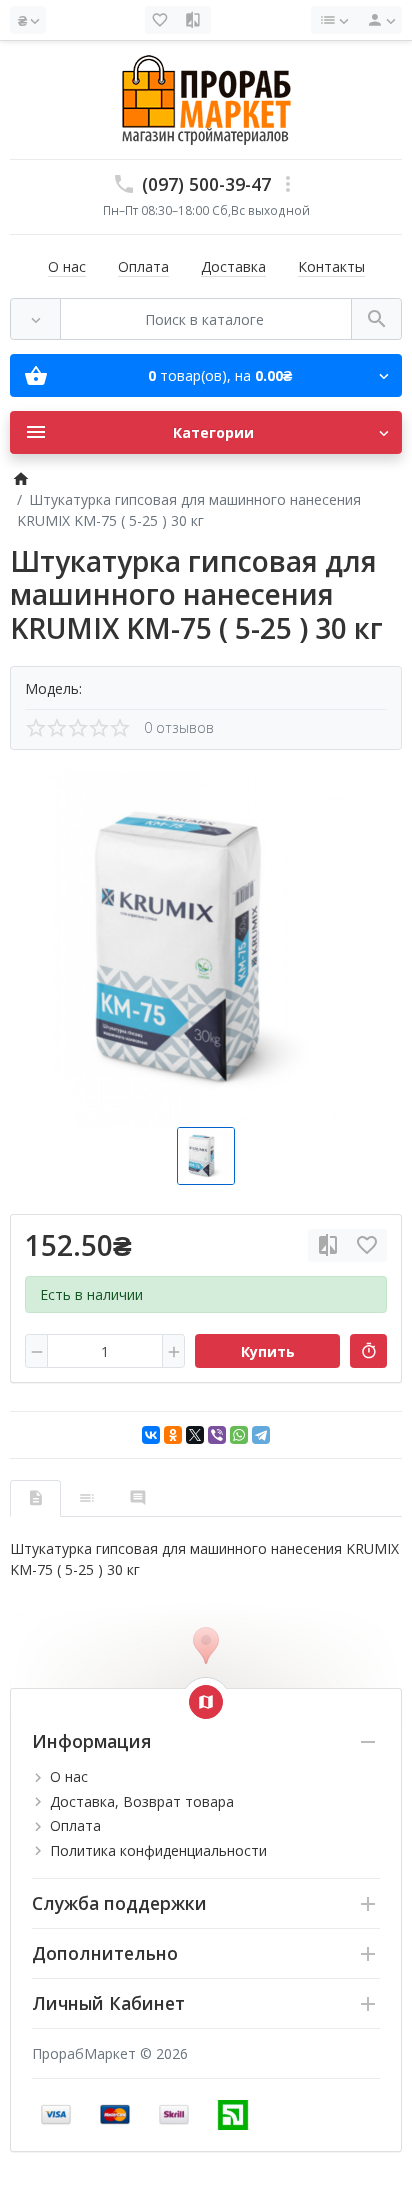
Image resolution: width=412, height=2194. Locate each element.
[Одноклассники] (173, 1435)
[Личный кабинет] (378, 20)
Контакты (331, 266)
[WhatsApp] (239, 1435)
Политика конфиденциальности (158, 1850)
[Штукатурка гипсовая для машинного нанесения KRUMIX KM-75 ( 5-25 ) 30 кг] (206, 949)
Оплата (143, 266)
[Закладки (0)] (162, 20)
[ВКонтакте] (151, 1435)
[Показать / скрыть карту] (206, 1702)
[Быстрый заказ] (368, 1351)
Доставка (233, 266)
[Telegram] (261, 1435)
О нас (67, 266)
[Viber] (217, 1435)
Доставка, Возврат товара (142, 1801)
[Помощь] (333, 20)
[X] (195, 1435)
